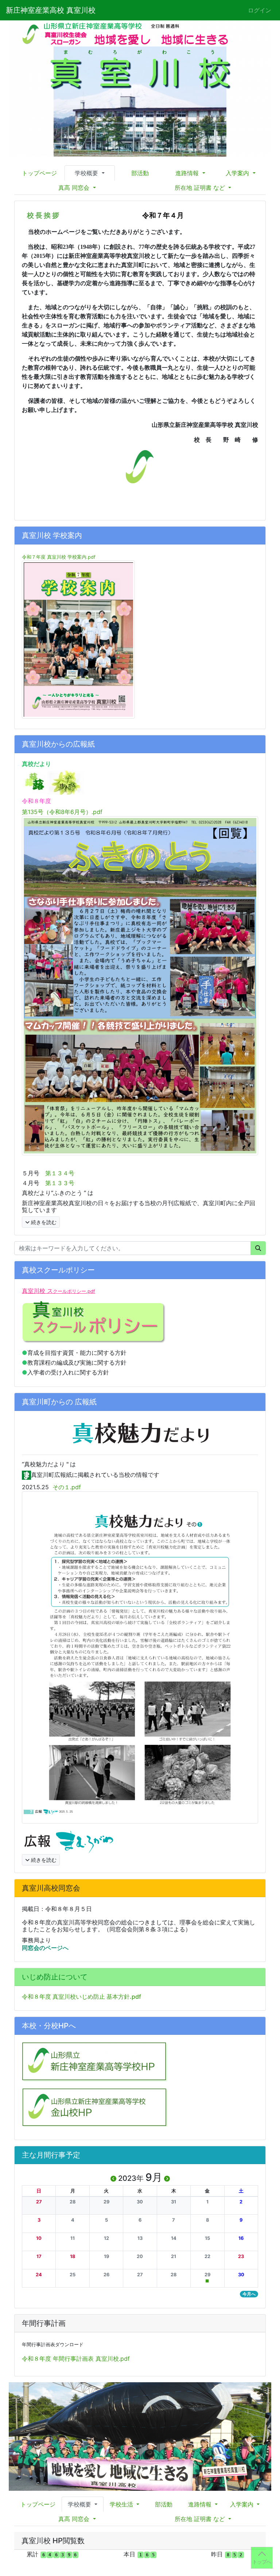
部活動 (140, 173)
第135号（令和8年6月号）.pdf (62, 812)
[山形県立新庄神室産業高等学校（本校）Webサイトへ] (95, 2061)
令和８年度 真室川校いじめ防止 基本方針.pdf (81, 1997)
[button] (39, 2202)
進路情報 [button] (188, 173)
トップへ (262, 2562)
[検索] (258, 1248)
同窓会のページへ (46, 1948)
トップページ (39, 173)
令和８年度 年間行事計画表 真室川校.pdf (76, 2359)
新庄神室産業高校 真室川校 (51, 10)
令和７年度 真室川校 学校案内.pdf (59, 557)
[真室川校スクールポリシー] (94, 1322)
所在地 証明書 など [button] (201, 188)
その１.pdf (67, 1487)
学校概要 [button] (87, 173)
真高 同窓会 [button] (75, 188)
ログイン (260, 10)
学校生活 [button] (122, 2504)
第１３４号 (60, 1173)
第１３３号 (60, 1183)
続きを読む (43, 1222)
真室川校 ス (59, 1291)
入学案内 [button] (238, 173)
